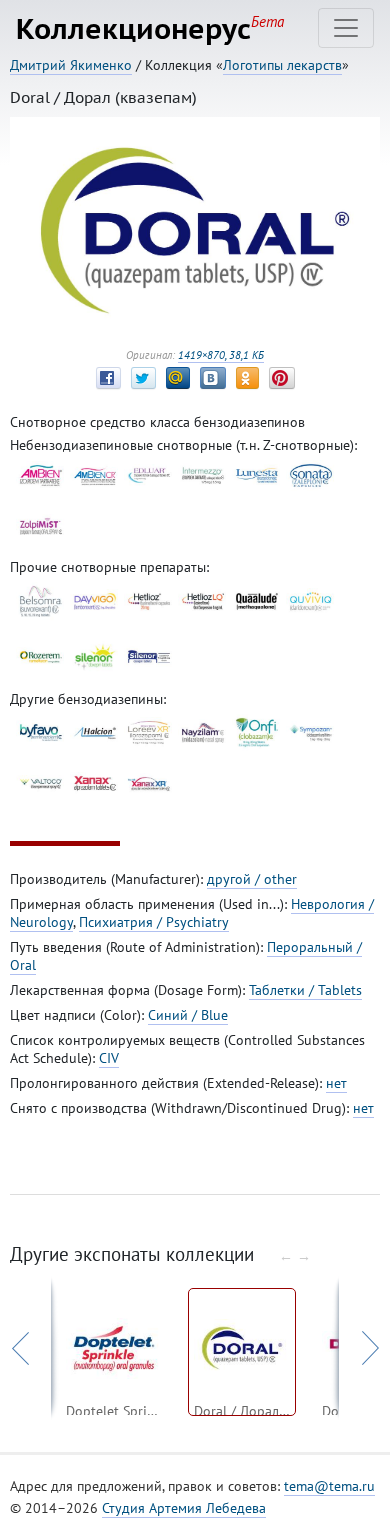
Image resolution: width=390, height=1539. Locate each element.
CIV (109, 1058)
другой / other (252, 879)
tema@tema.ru (329, 1486)
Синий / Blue (188, 1015)
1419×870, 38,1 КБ (221, 355)
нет (336, 1083)
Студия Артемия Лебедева (184, 1508)
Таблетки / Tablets (305, 990)
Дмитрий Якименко (71, 65)
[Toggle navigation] (346, 28)
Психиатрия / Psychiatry (154, 922)
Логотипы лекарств (282, 65)
